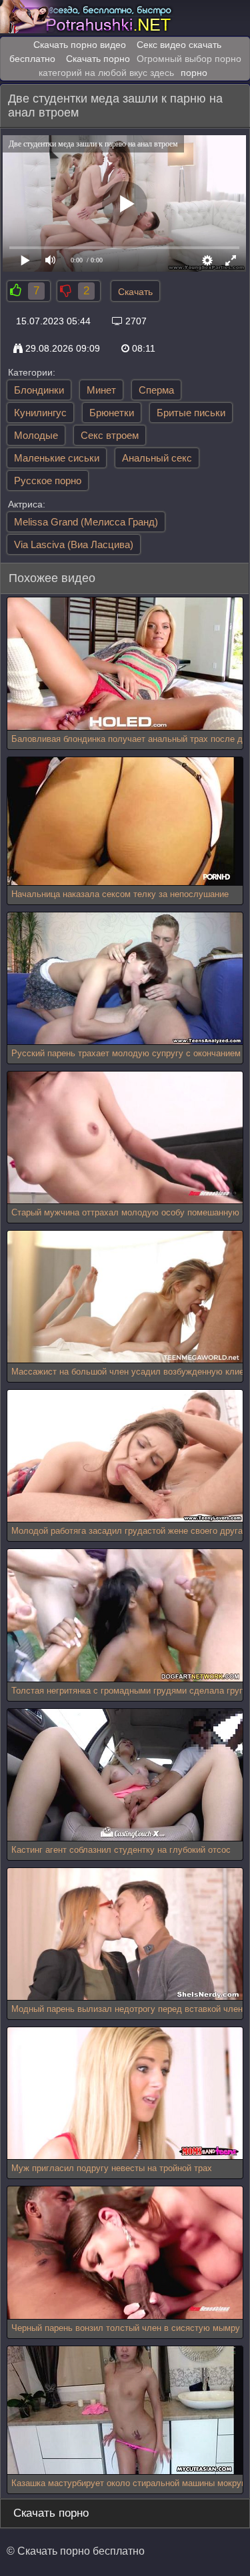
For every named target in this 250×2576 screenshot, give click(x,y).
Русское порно (48, 481)
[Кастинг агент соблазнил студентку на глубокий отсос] (125, 1775)
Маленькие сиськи (57, 458)
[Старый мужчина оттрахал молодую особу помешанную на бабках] (125, 1138)
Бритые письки (191, 413)
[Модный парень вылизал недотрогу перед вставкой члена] (125, 1934)
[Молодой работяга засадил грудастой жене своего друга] (125, 1456)
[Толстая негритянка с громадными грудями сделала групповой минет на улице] (125, 1615)
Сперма (156, 390)
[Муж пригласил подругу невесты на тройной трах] (125, 2093)
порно (194, 73)
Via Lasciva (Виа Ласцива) (74, 544)
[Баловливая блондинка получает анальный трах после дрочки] (125, 664)
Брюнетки (112, 413)
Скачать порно (98, 59)
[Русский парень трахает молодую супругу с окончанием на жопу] (125, 979)
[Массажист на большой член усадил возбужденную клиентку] (125, 1297)
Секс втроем (110, 435)
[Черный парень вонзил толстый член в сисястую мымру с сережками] (125, 2253)
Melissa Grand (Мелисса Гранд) (86, 522)
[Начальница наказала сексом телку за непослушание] (121, 821)
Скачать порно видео (80, 45)
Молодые (36, 435)
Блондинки (39, 390)
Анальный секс (157, 458)
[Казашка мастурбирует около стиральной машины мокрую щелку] (121, 2411)
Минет (101, 390)
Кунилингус (40, 413)
